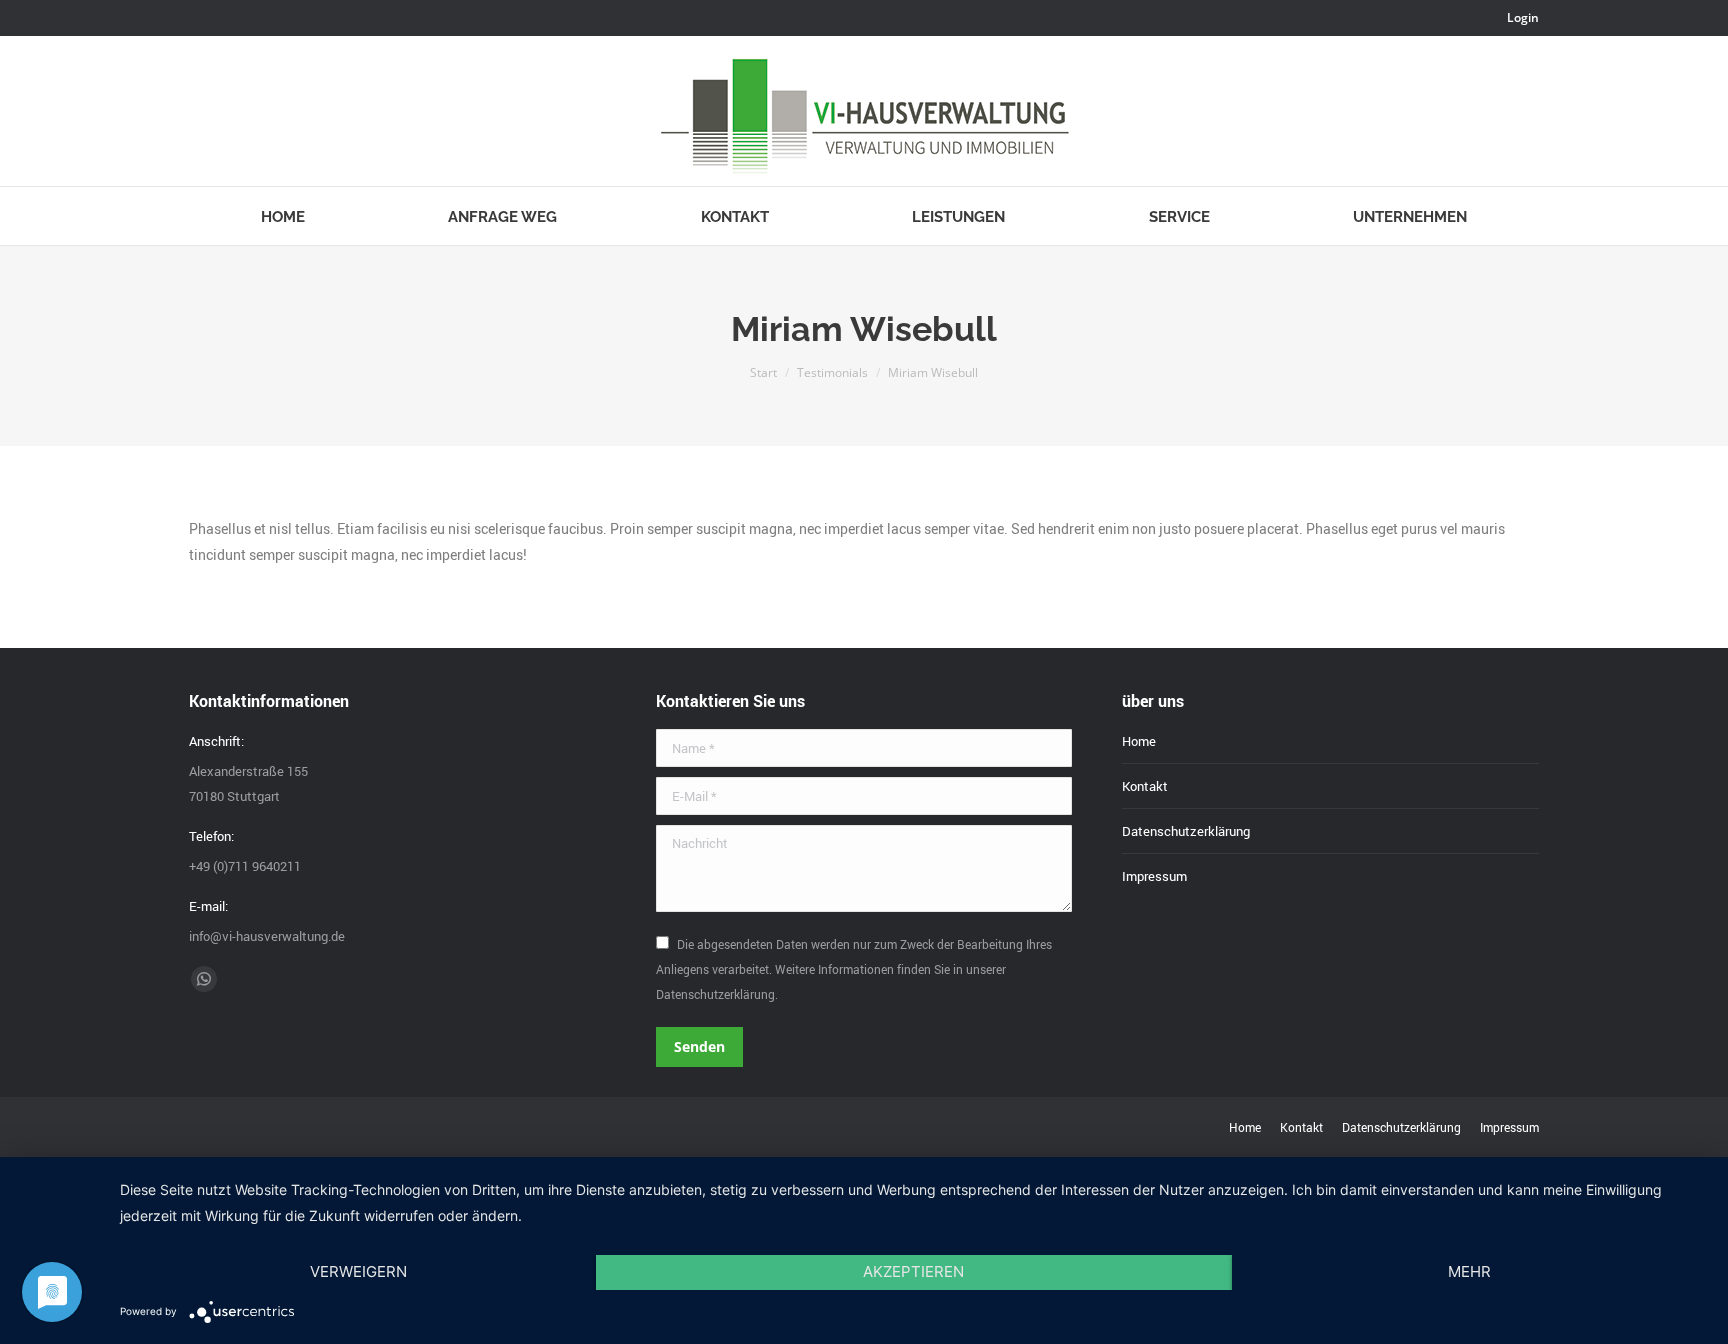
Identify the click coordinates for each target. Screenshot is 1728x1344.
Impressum (1154, 876)
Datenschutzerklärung (1186, 831)
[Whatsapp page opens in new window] (204, 979)
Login (1523, 17)
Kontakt (1145, 786)
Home (1139, 741)
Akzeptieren (913, 1271)
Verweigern (358, 1271)
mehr (1469, 1271)
